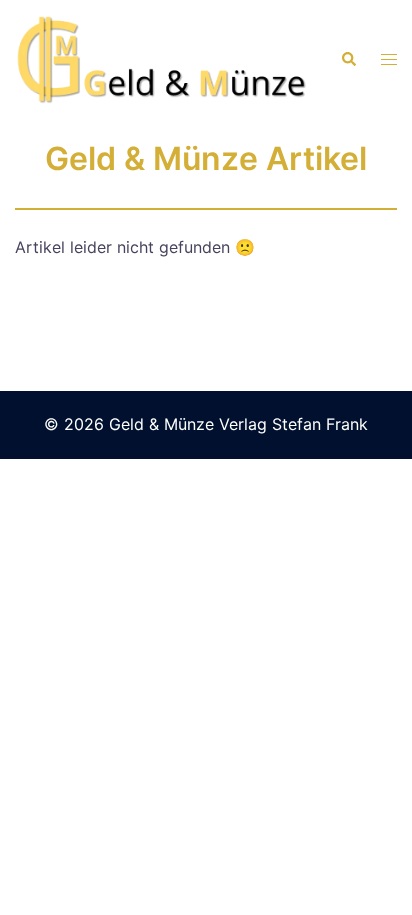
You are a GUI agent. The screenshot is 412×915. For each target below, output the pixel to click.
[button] (348, 60)
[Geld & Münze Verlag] (162, 58)
